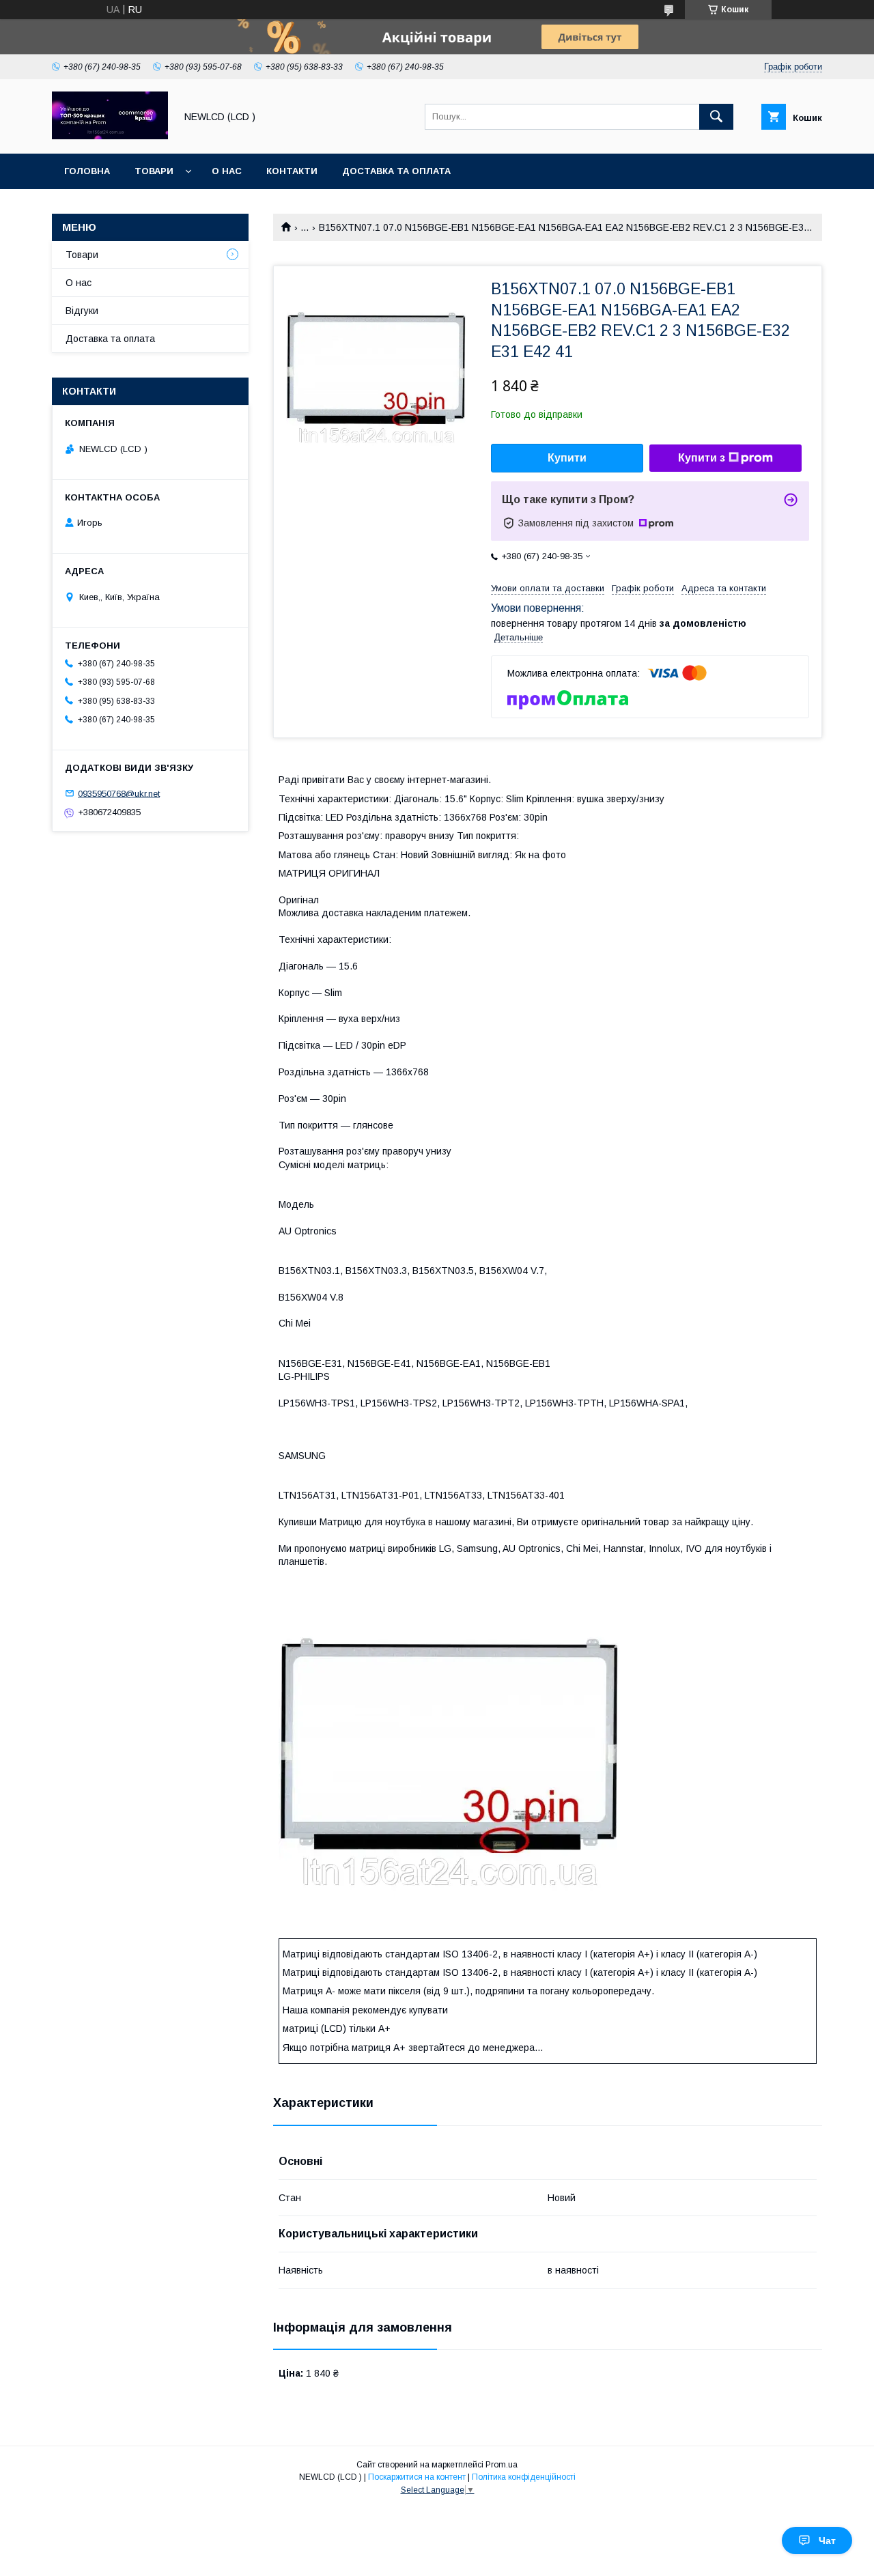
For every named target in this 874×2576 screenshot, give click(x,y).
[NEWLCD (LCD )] (110, 136)
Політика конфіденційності (524, 2477)
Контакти (292, 171)
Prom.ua (502, 2465)
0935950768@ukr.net (119, 793)
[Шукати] (716, 117)
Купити (567, 458)
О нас (227, 171)
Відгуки (82, 311)
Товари (154, 171)
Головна (87, 171)
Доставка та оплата (396, 171)
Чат (827, 2540)
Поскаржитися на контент (417, 2477)
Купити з (702, 458)
